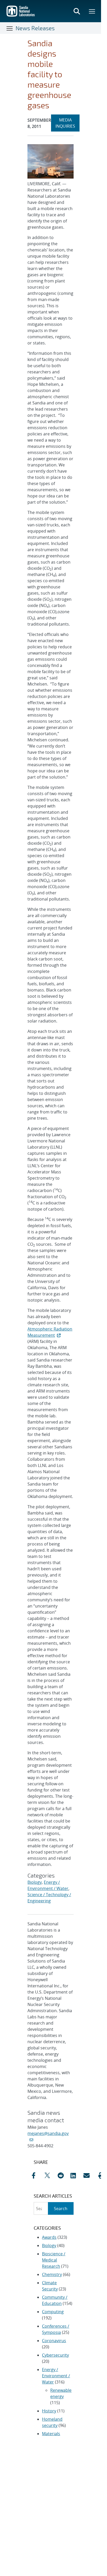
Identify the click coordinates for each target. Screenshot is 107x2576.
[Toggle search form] (77, 11)
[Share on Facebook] (37, 2175)
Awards (49, 2237)
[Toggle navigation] (10, 28)
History (49, 2411)
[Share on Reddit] (63, 2175)
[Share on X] (50, 2175)
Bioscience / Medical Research (54, 2260)
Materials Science (51, 2437)
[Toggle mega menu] (92, 11)
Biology (35, 1882)
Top (86, 2432)
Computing (53, 2312)
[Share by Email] (89, 2175)
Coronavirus (54, 2341)
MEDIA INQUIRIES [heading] (67, 123)
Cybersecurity (55, 2355)
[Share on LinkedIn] (76, 2175)
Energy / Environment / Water (56, 2376)
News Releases (35, 28)
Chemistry (52, 2274)
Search (61, 2209)
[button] (102, 2175)
